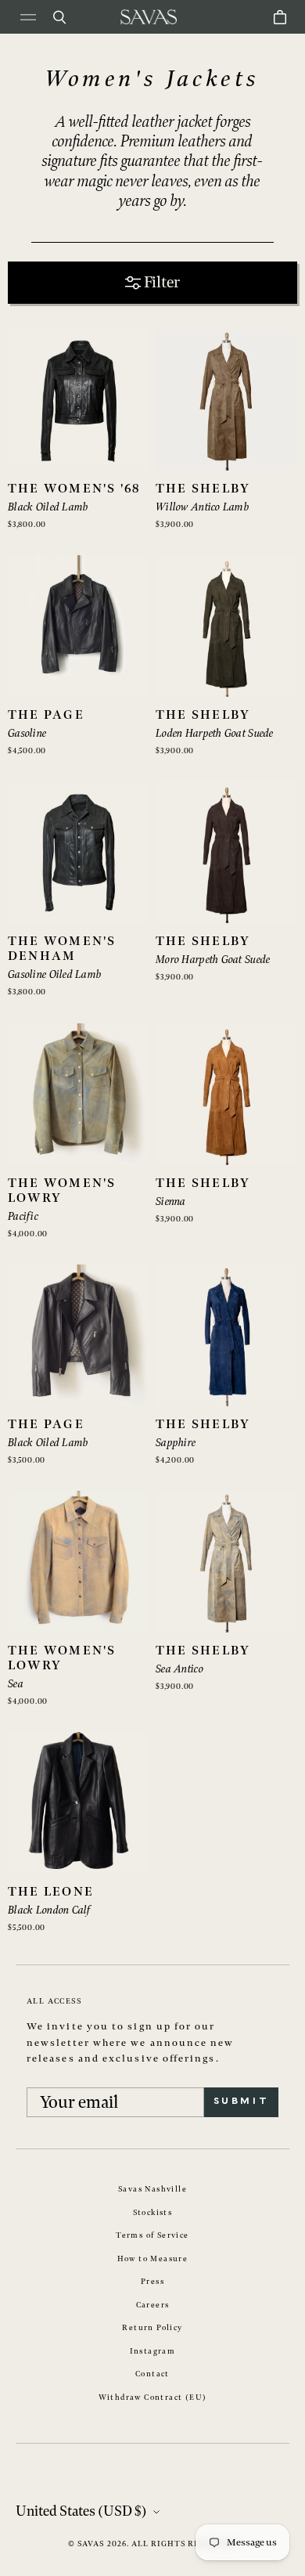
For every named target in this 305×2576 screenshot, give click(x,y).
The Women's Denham (62, 949)
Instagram (153, 2351)
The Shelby (203, 489)
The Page (46, 715)
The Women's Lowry (62, 1191)
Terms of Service (152, 2235)
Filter (162, 283)
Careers (153, 2305)
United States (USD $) (81, 2511)
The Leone (51, 1892)
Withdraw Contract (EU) (153, 2397)
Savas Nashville (152, 2189)
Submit (241, 2102)
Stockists (153, 2213)
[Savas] (149, 17)
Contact (152, 2374)
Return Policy (152, 2328)
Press (152, 2282)
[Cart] (280, 17)
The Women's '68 (74, 489)
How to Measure (153, 2259)
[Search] (59, 17)
